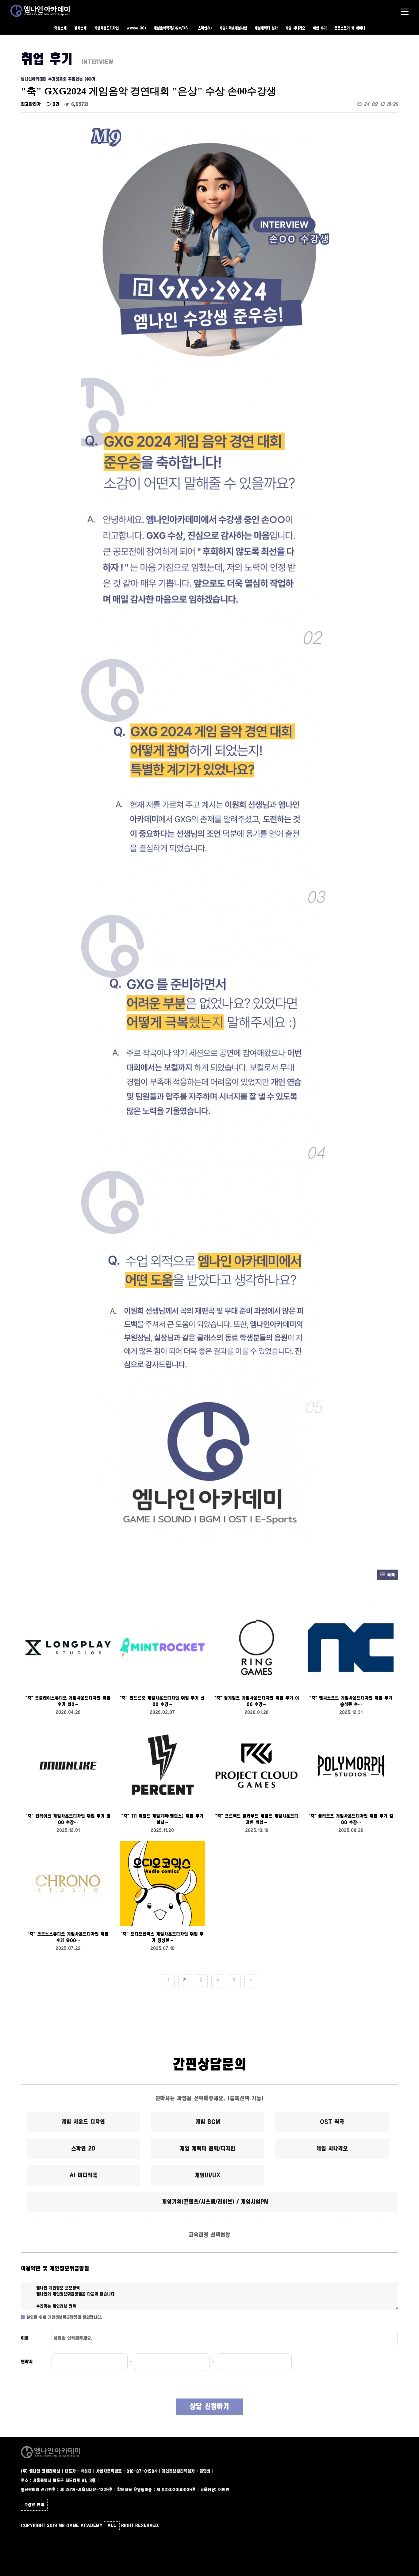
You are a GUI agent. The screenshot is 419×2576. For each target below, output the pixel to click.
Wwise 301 (136, 28)
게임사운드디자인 (106, 28)
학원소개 (60, 28)
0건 (55, 104)
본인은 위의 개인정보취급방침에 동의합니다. (64, 2318)
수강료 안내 (34, 2505)
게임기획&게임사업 (233, 28)
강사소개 (80, 28)
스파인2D (205, 28)
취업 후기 (320, 28)
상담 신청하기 (209, 2407)
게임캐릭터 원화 (266, 28)
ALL (112, 2526)
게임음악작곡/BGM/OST (172, 28)
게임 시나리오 (295, 28)
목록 (390, 1575)
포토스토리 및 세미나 (350, 28)
